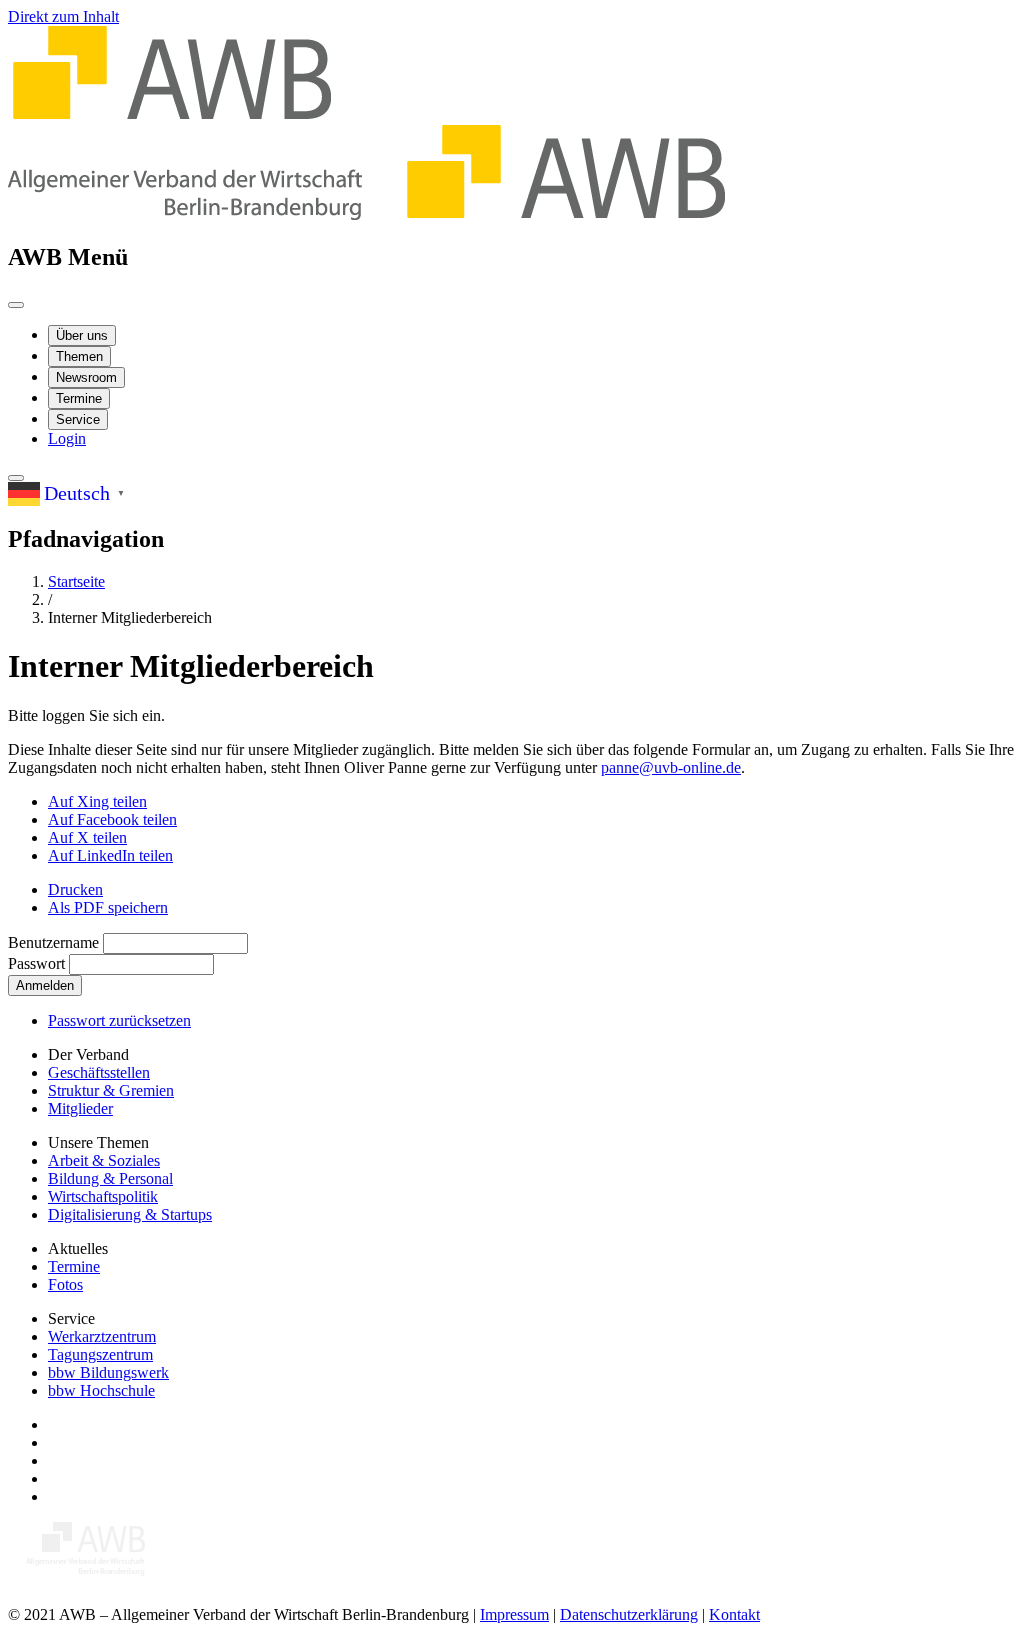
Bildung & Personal (110, 1178)
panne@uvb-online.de (671, 767)
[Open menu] (16, 305)
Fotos (65, 1284)
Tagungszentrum (100, 1354)
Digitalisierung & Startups (130, 1214)
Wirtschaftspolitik (103, 1196)
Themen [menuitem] (79, 356)
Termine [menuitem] (79, 398)
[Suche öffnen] (16, 478)
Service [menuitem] (78, 419)
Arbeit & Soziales (104, 1160)
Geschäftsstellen (99, 1072)
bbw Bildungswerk (108, 1372)
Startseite (76, 581)
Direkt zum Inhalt (63, 16)
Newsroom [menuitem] (86, 377)
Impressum (514, 1614)
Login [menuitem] (67, 438)
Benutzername (53, 942)
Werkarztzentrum (102, 1336)
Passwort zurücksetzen (119, 1020)
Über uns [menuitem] (82, 335)
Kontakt (734, 1614)
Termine (74, 1266)
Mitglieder (80, 1108)
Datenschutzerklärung (629, 1614)
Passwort (36, 963)
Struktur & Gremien (111, 1090)
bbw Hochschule (101, 1390)
